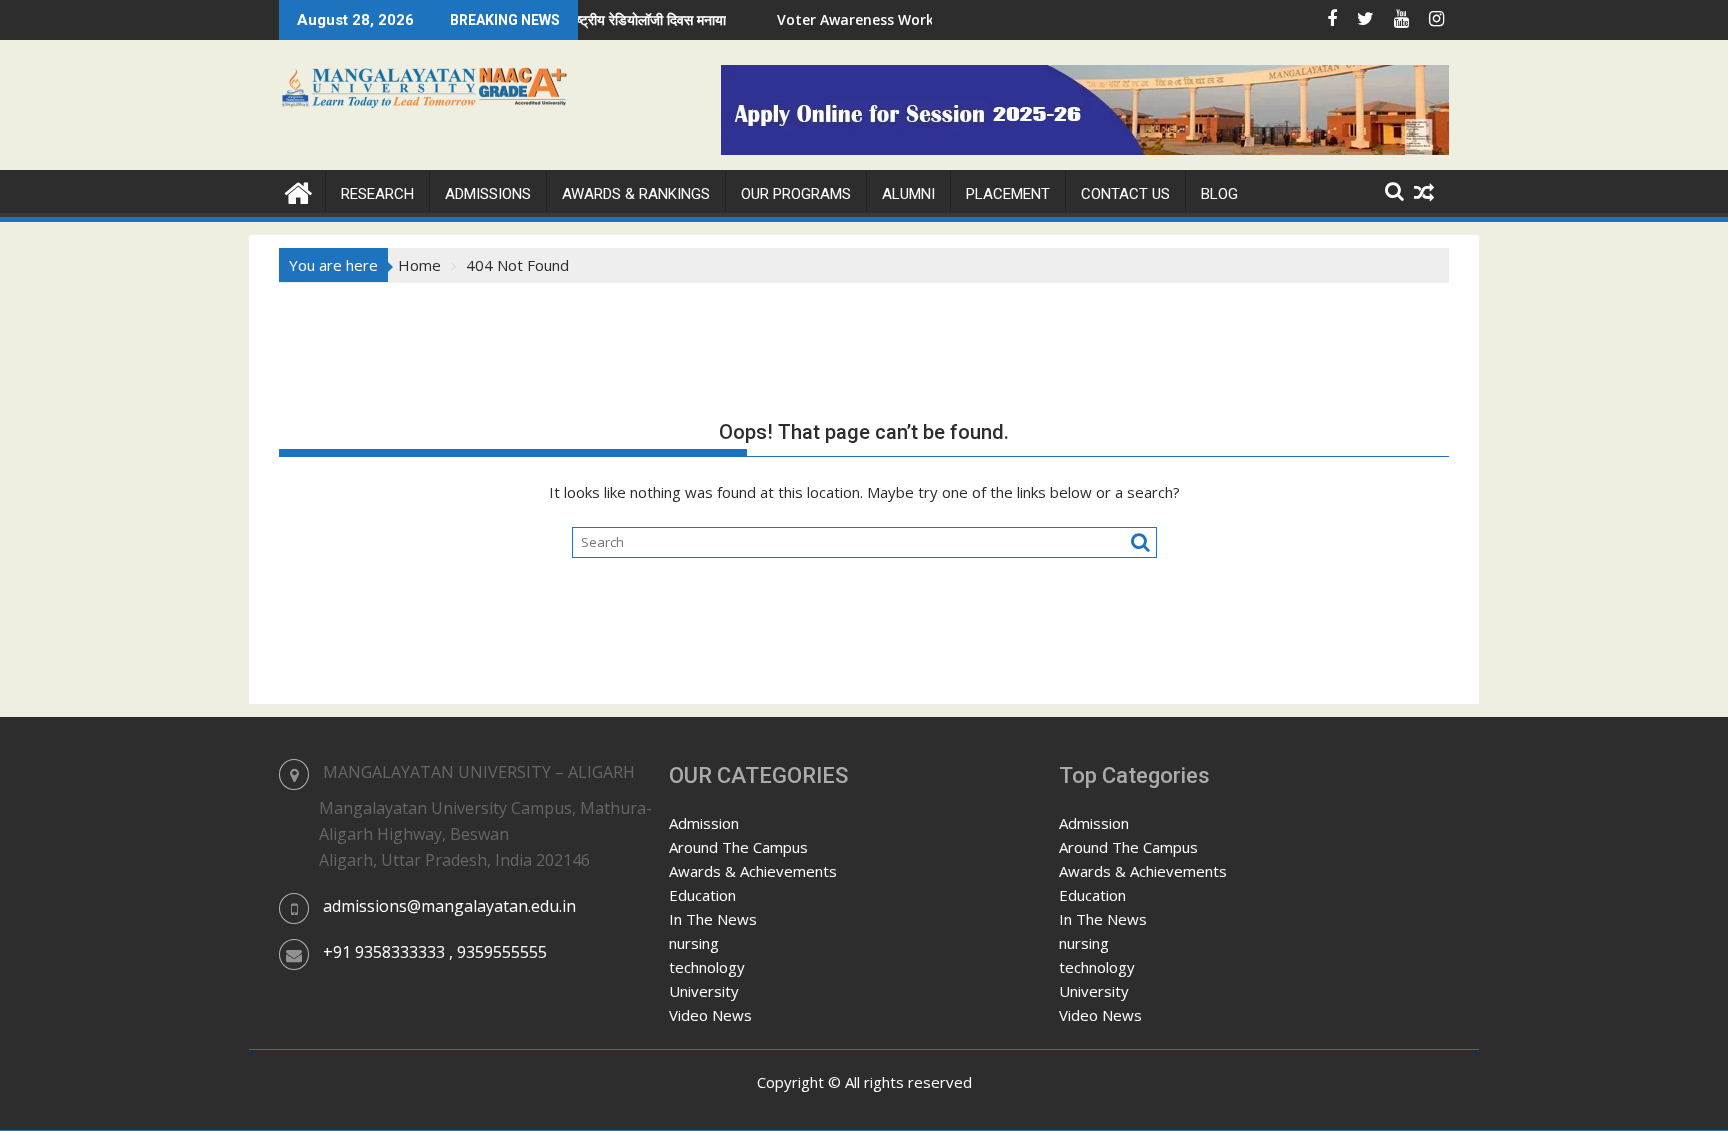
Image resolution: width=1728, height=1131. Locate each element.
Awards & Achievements (753, 871)
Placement (1008, 194)
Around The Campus (738, 847)
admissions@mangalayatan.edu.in (449, 906)
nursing (694, 943)
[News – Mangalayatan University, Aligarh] (298, 190)
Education (702, 895)
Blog (1219, 194)
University (704, 991)
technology (707, 967)
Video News (710, 1015)
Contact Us (1125, 194)
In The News (713, 919)
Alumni (908, 194)
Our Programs (796, 194)
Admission (704, 823)
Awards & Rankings (636, 194)
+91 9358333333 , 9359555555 (435, 952)
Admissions (488, 194)
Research (377, 194)
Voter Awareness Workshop (842, 19)
